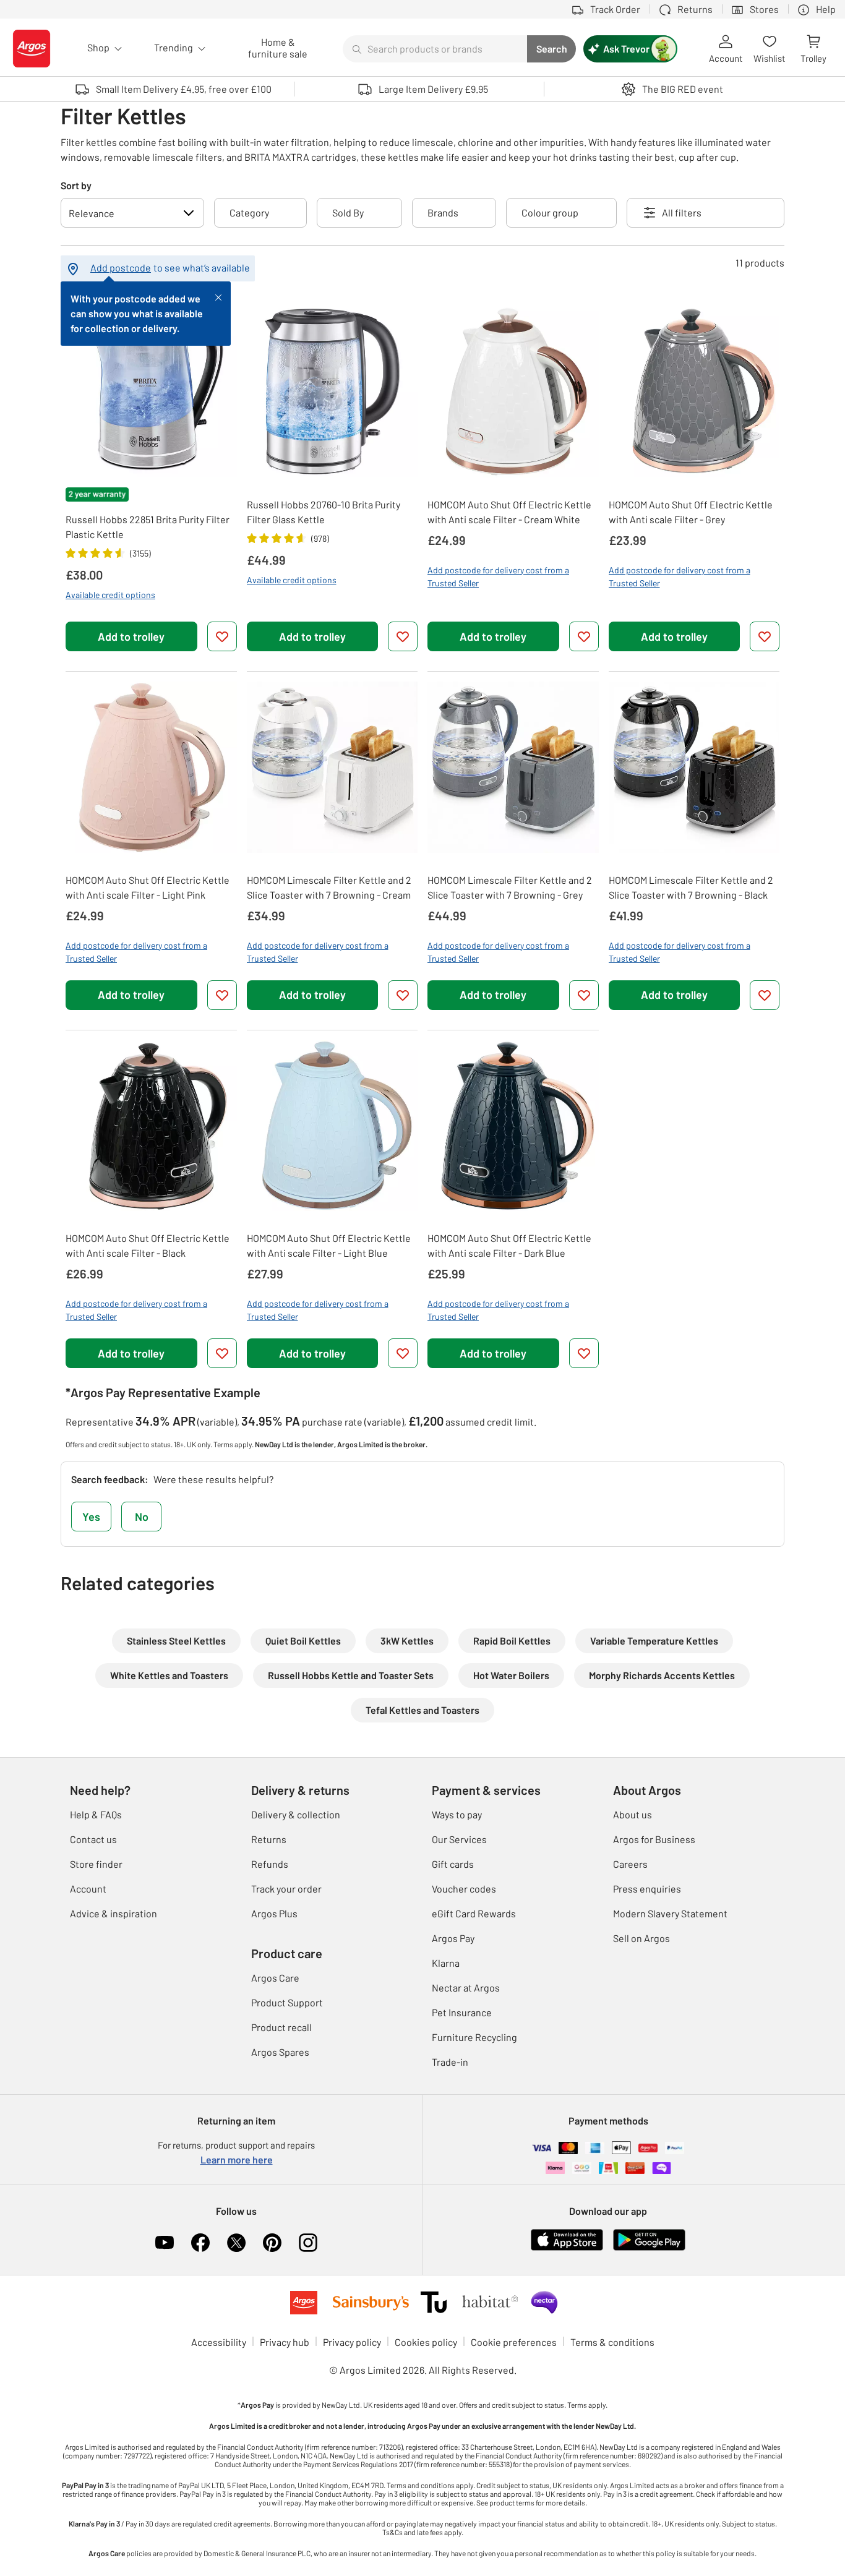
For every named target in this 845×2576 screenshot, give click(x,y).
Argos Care (275, 1978)
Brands (443, 212)
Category (249, 212)
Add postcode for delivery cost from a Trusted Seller (498, 576)
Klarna (446, 1963)
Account (88, 1889)
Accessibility (219, 2342)
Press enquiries (647, 1889)
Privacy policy (352, 2342)
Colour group (550, 212)
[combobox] (435, 49)
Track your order (286, 1889)
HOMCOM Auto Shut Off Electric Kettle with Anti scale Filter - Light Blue (329, 1245)
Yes (91, 1517)
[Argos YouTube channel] (165, 2243)
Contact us (93, 1839)
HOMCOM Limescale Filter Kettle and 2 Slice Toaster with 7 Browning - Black (691, 887)
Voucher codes (464, 1889)
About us (633, 1814)
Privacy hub (285, 2342)
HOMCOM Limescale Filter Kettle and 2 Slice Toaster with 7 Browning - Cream (329, 887)
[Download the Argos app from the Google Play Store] (649, 2239)
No (142, 1517)
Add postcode (121, 267)
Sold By (348, 212)
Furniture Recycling (474, 2037)
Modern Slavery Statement (670, 1913)
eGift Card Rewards (474, 1913)
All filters (682, 212)
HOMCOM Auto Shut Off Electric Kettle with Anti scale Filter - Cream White (509, 512)
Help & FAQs (96, 1814)
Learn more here (237, 2159)
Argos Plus (274, 1913)
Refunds (270, 1864)
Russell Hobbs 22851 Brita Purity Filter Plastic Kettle (148, 527)
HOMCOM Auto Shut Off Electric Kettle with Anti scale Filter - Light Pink (148, 887)
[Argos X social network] (236, 2243)
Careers (630, 1864)
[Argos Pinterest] (272, 2243)
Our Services (459, 1839)
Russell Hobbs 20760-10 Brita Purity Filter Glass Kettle (324, 512)
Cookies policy (426, 2342)
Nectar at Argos (466, 1988)
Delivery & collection (296, 1814)
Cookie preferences (514, 2342)
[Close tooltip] (218, 296)
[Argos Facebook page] (200, 2243)
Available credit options (110, 595)
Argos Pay (453, 1938)
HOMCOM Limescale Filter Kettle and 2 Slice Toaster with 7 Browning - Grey (510, 887)
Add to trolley (131, 636)
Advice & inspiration (114, 1913)
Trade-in (450, 2062)
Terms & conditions (612, 2342)
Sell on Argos (641, 1938)
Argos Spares (280, 2052)
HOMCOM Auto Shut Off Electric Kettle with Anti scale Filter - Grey (691, 512)
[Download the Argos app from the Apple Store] (567, 2239)
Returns (269, 1839)
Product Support (287, 2002)
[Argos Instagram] (308, 2243)
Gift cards (453, 1864)
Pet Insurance (462, 2012)
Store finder (96, 1864)
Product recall (281, 2027)
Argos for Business (654, 1839)
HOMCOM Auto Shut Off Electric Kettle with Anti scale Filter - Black (148, 1245)
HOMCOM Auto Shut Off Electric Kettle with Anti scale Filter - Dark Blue (509, 1245)
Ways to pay (457, 1814)
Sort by (76, 185)
